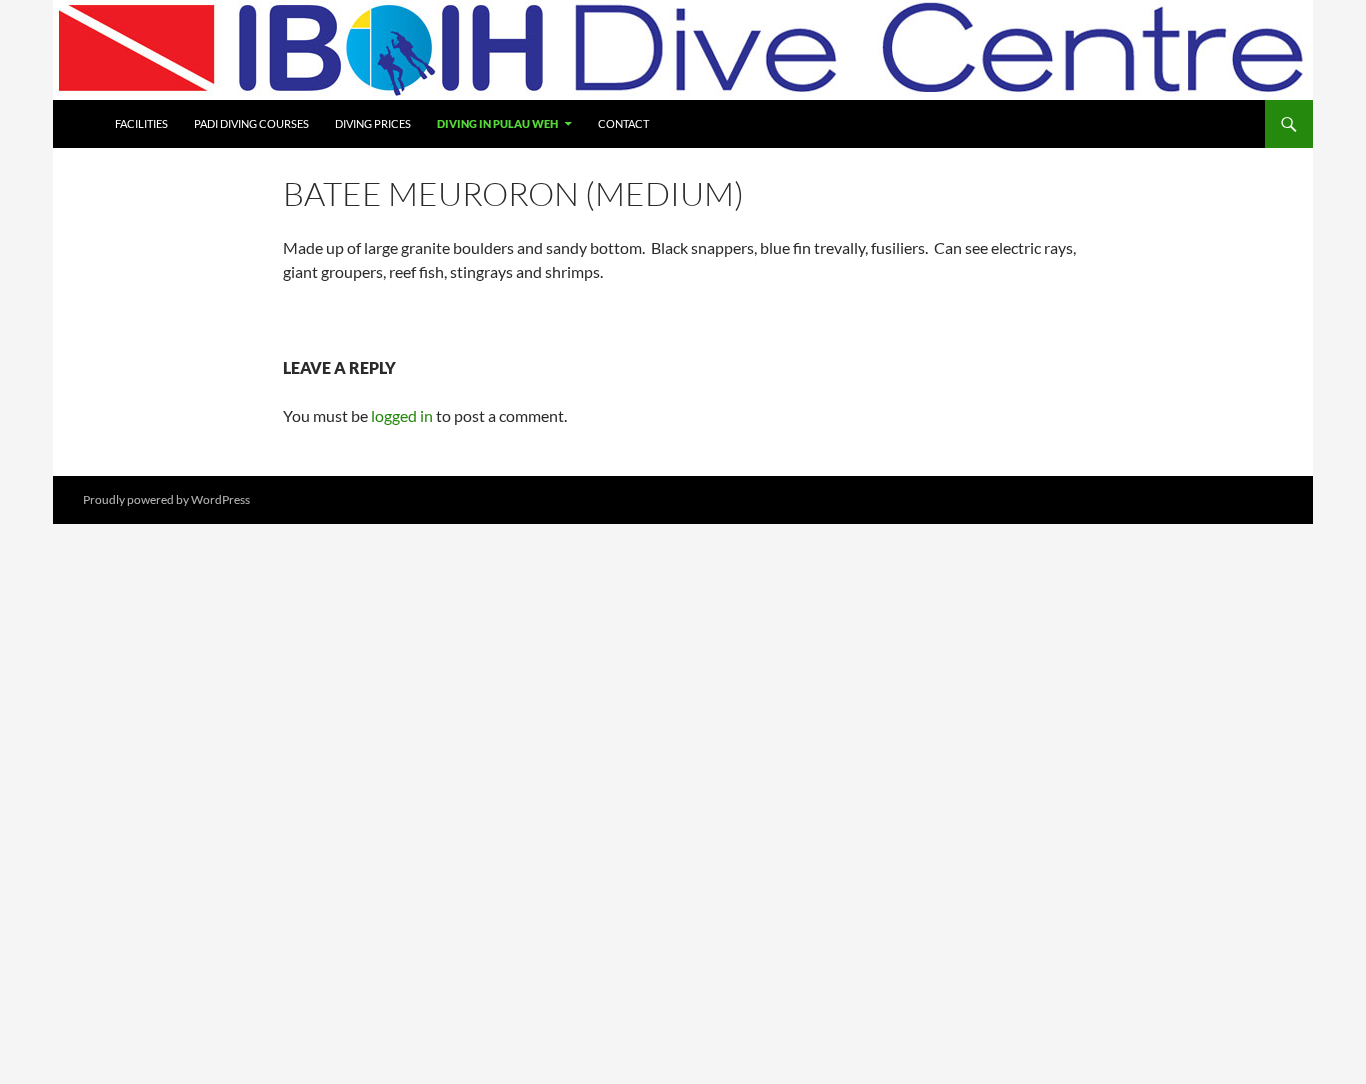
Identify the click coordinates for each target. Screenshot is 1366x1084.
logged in (402, 415)
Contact (623, 123)
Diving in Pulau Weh (497, 123)
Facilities (141, 123)
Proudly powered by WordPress (166, 499)
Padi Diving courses (251, 123)
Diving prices (373, 123)
